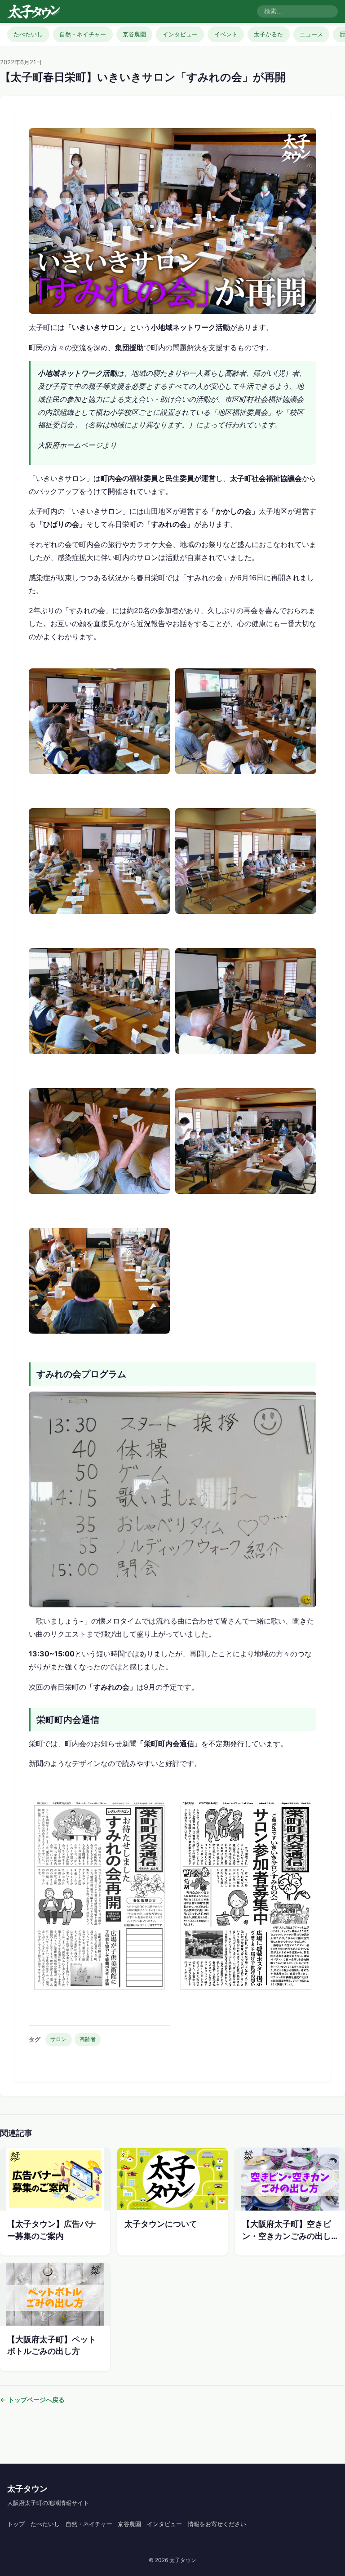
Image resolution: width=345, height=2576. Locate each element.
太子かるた (268, 34)
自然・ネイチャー (83, 34)
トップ (16, 2524)
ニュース (311, 34)
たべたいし (28, 34)
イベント (226, 34)
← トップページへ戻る (32, 2400)
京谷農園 (134, 34)
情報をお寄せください (217, 2524)
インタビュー (180, 34)
